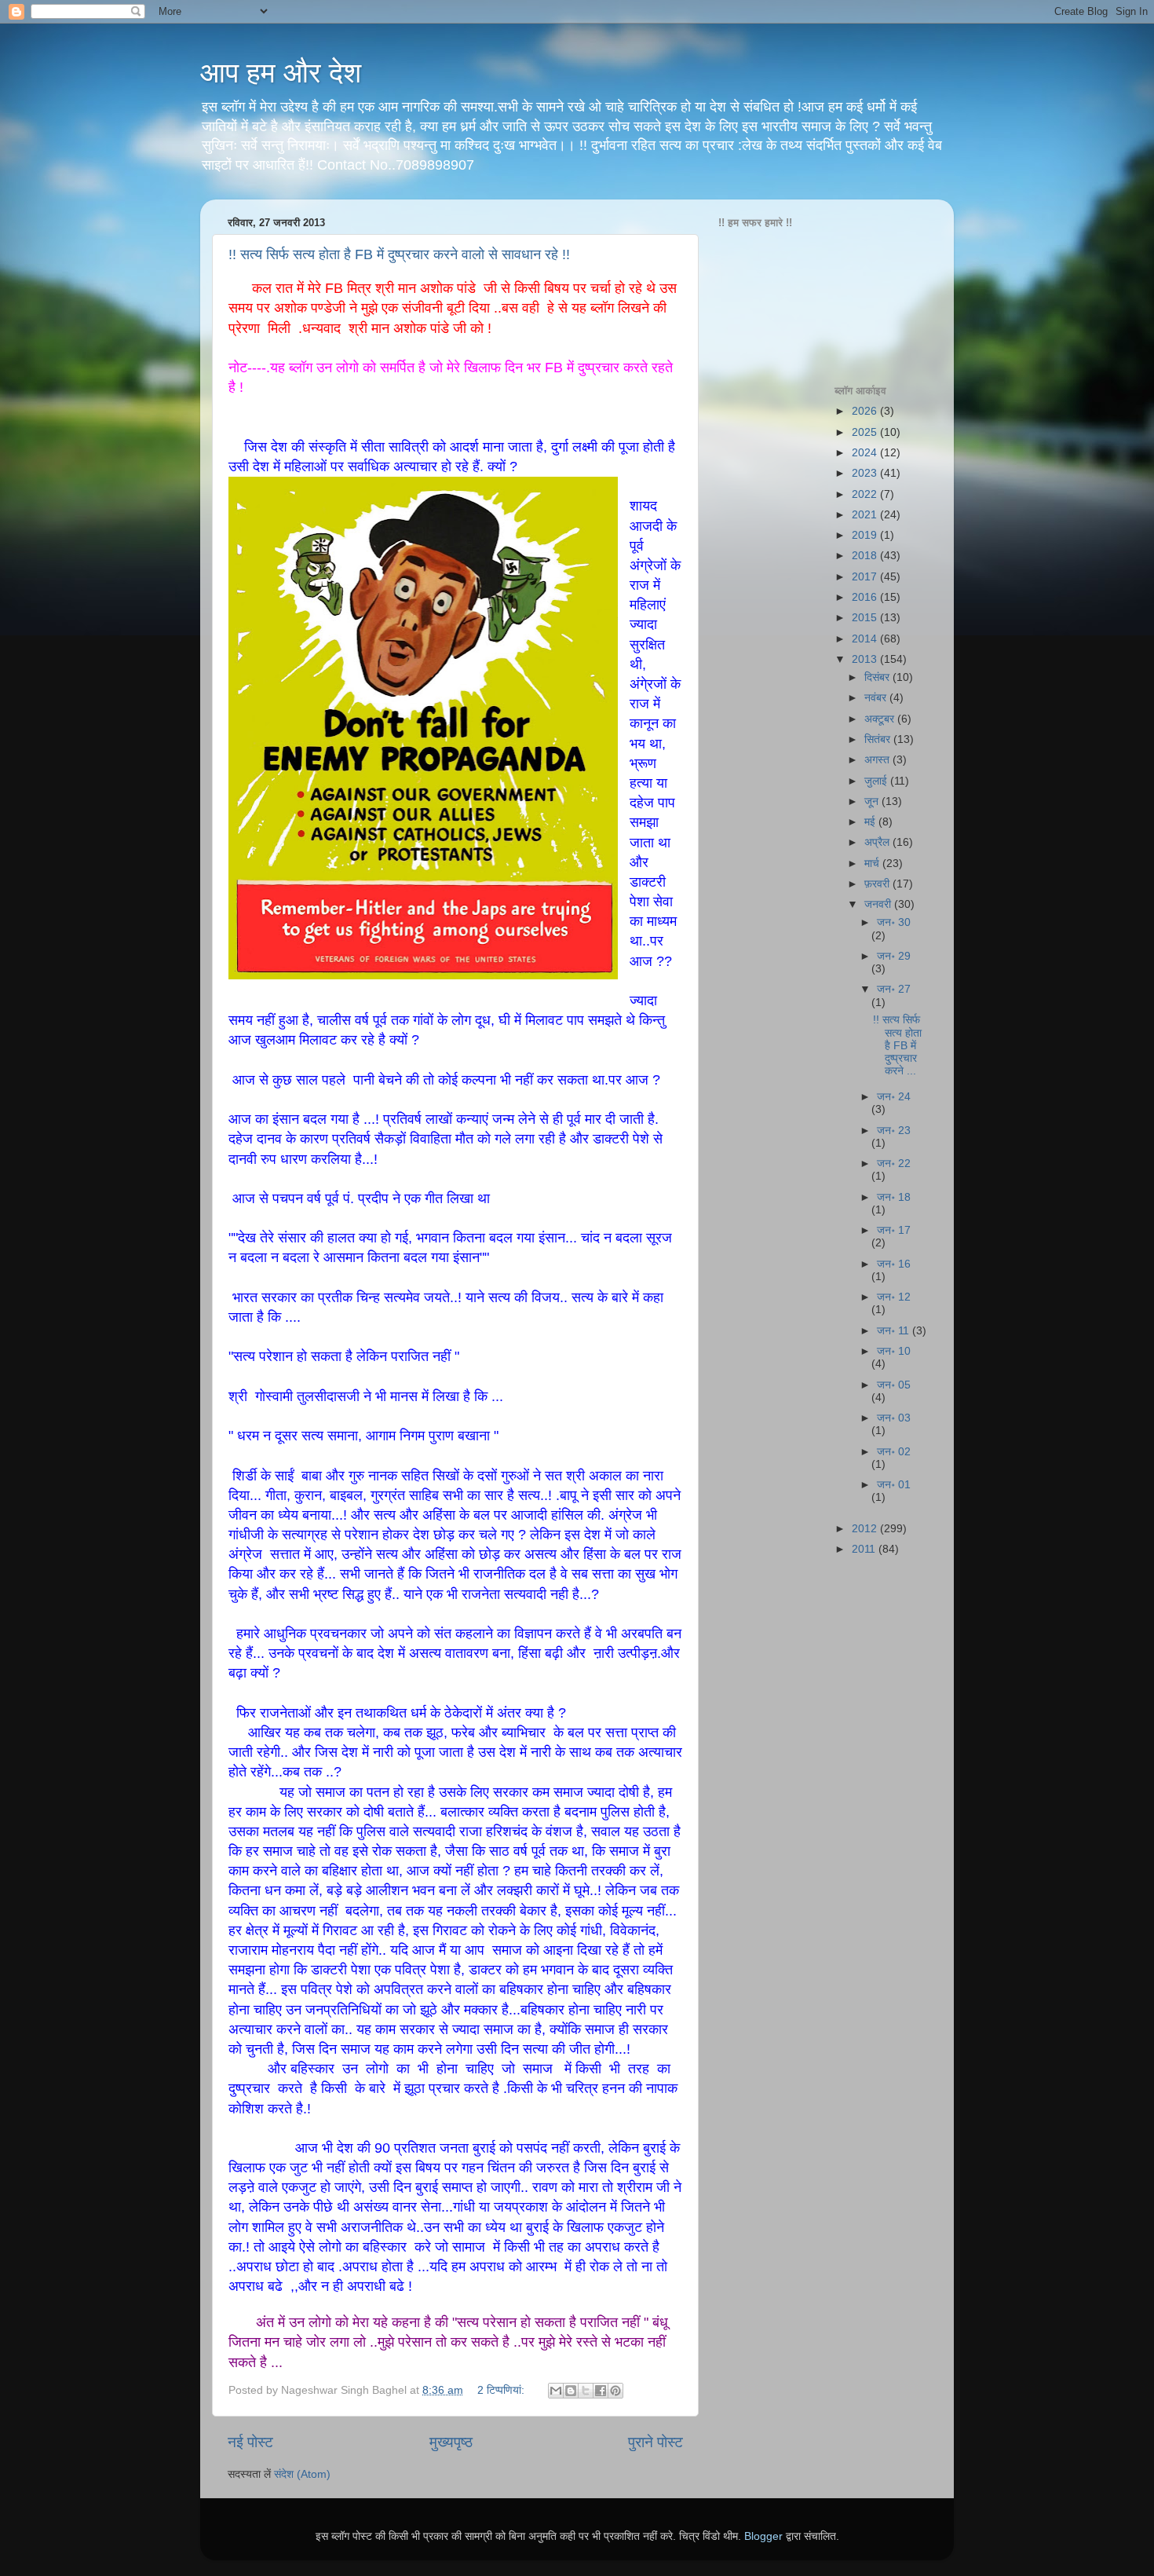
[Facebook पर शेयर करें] (601, 2391)
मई (871, 822)
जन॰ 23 (894, 1131)
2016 (866, 597)
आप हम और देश (281, 73)
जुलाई (877, 781)
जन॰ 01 (894, 1485)
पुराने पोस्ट (656, 2442)
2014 (866, 639)
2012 (866, 1529)
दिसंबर (878, 677)
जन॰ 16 (894, 1264)
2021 (866, 515)
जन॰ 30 (894, 922)
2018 (866, 556)
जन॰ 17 (894, 1230)
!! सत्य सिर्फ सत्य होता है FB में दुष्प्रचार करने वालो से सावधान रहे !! (399, 254)
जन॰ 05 (894, 1385)
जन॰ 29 (894, 956)
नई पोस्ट (250, 2442)
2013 (866, 659)
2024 (866, 453)
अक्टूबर (881, 719)
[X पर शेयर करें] (586, 2391)
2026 (866, 411)
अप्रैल (878, 842)
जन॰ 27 (894, 989)
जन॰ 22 (894, 1164)
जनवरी (879, 904)
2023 (866, 473)
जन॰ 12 (894, 1297)
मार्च (873, 864)
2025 (866, 432)
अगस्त (878, 760)
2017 (866, 577)
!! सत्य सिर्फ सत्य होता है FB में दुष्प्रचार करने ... (897, 1045)
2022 (866, 494)
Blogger (763, 2536)
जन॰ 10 (894, 1351)
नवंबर (877, 698)
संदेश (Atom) (302, 2474)
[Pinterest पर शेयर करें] (615, 2391)
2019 (866, 535)
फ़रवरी (878, 884)
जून (873, 801)
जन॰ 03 (894, 1418)
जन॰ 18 (894, 1197)
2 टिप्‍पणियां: (502, 2390)
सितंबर (879, 739)
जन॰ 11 (895, 1331)
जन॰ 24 (894, 1097)
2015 (866, 618)
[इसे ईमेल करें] (556, 2391)
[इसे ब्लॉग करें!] (571, 2391)
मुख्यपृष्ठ (451, 2442)
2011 (865, 1549)
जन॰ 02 (894, 1452)
